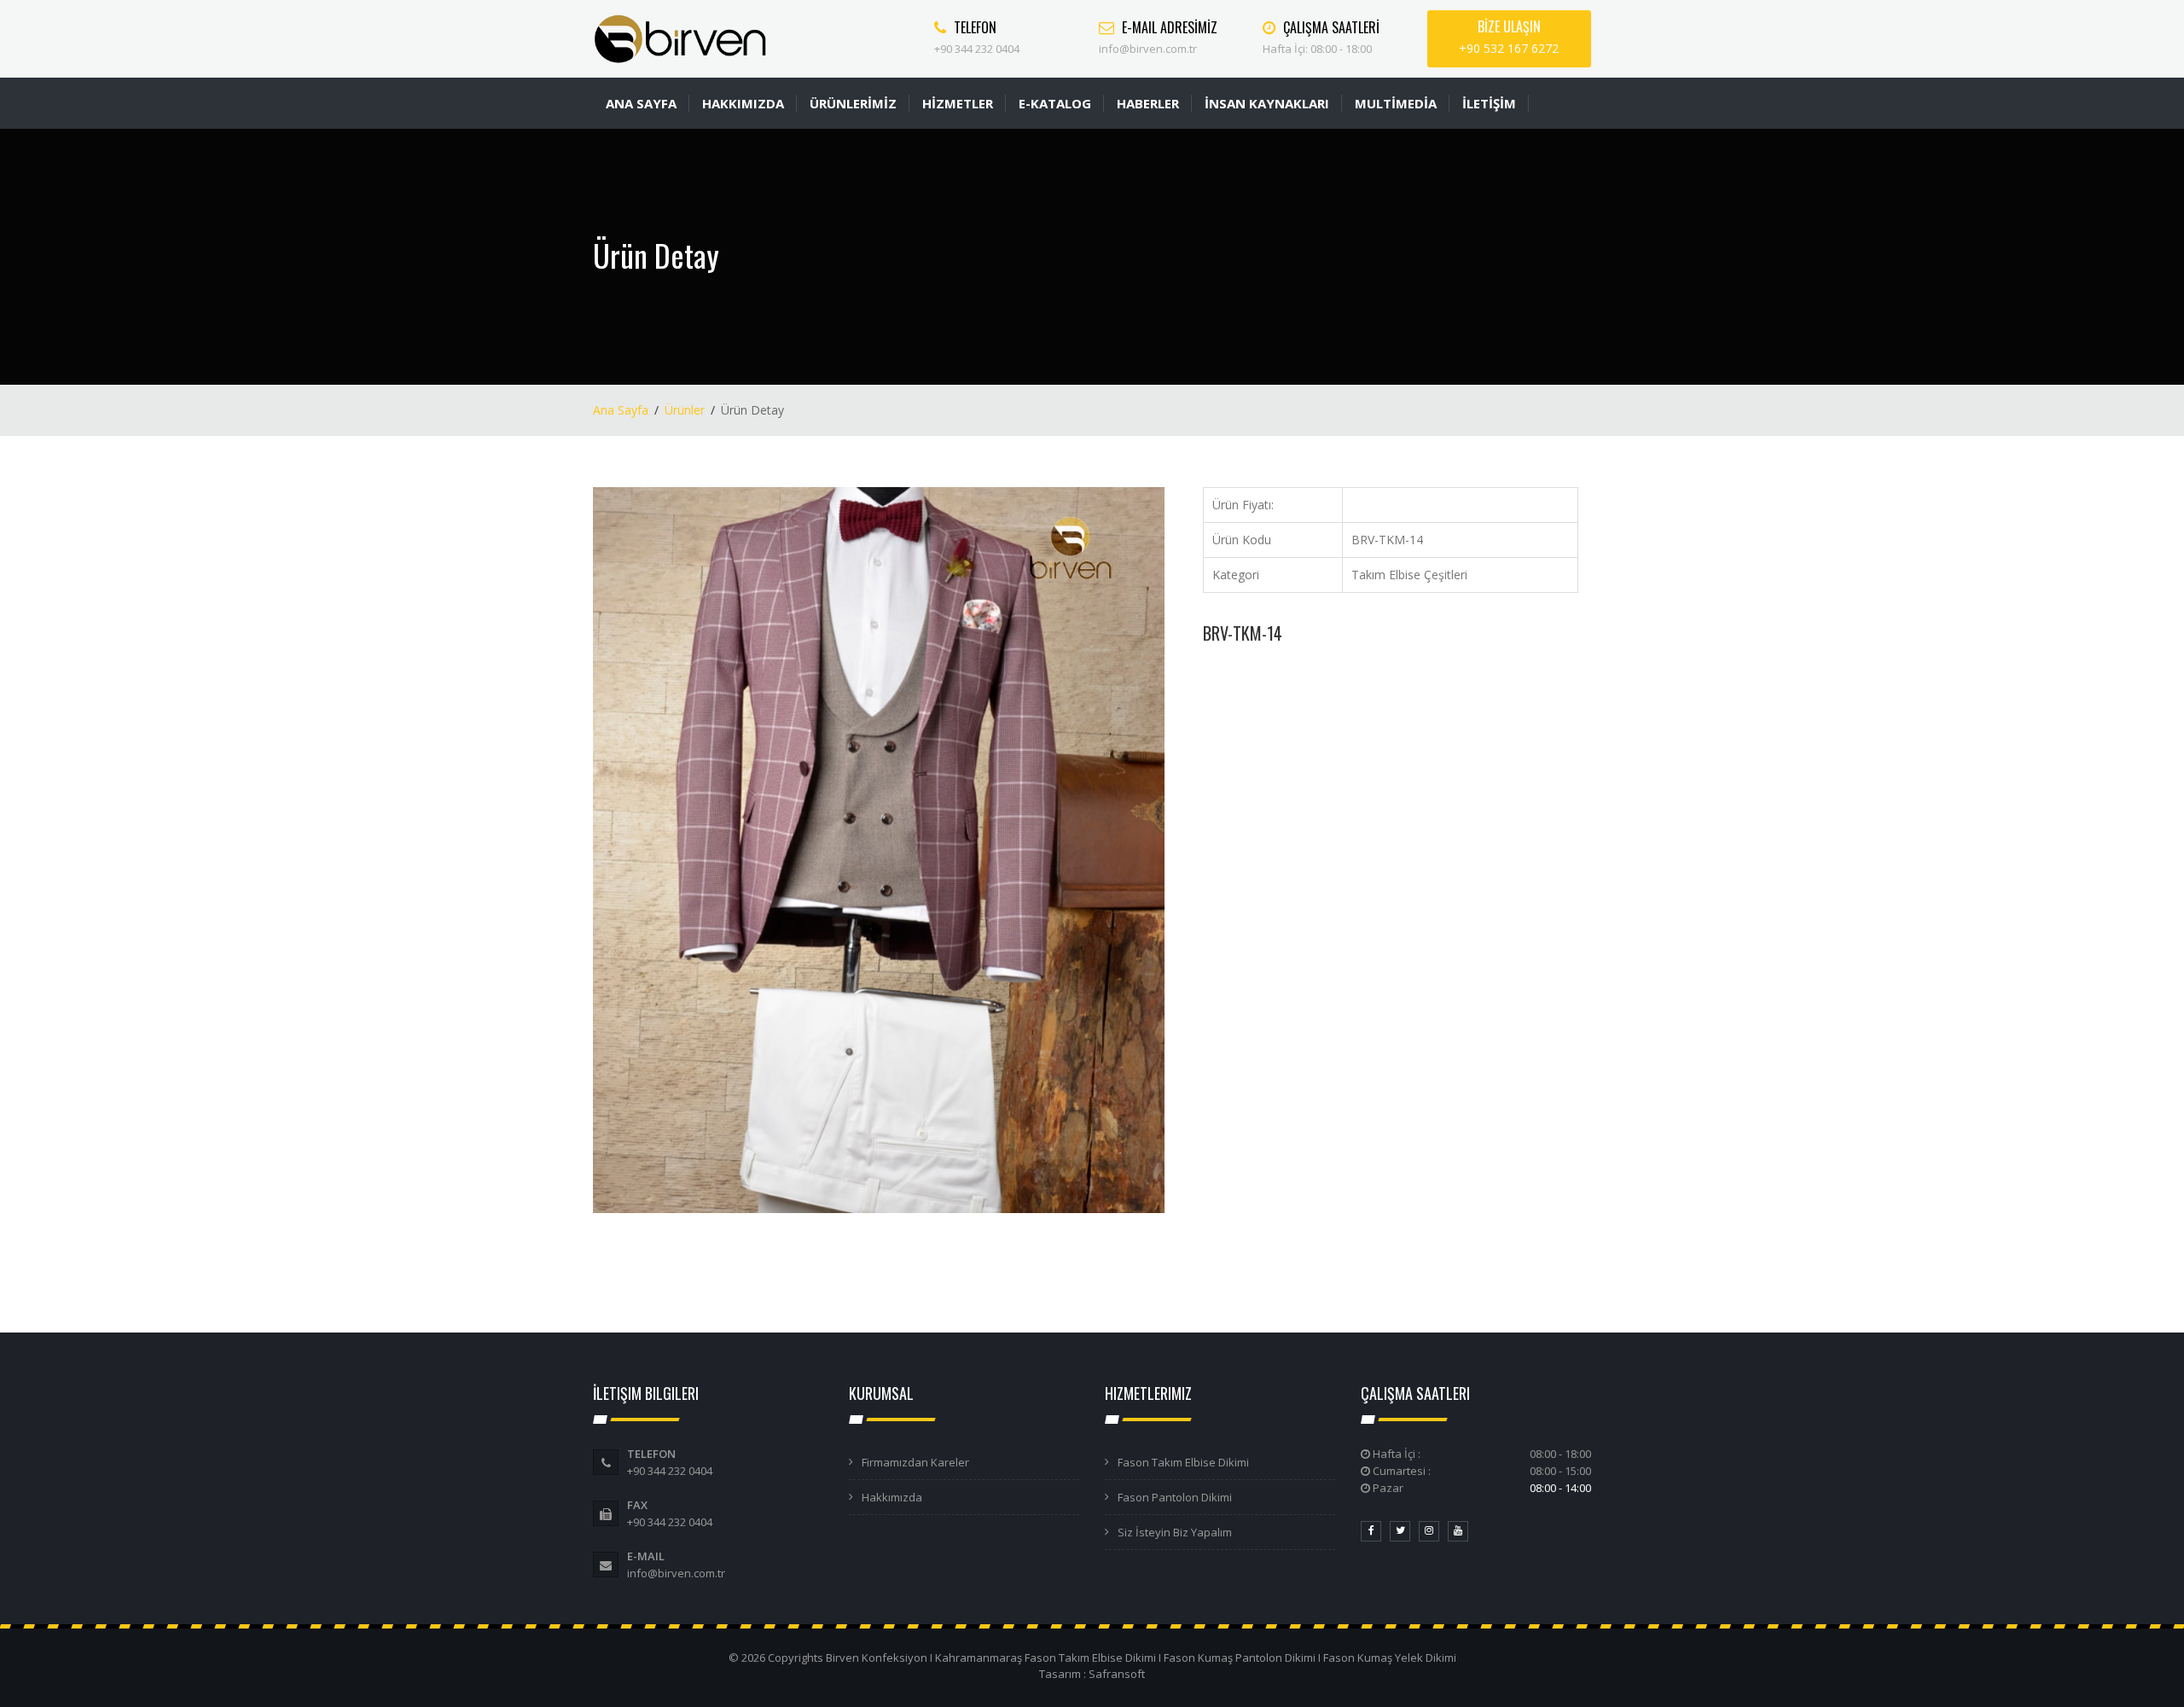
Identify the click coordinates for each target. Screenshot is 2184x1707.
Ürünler (685, 410)
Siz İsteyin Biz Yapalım (1175, 1532)
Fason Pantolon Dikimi (1175, 1497)
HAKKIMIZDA (743, 103)
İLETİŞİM (1489, 103)
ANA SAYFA (641, 103)
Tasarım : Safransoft (1092, 1674)
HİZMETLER (958, 103)
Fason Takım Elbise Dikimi (1183, 1462)
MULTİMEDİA (1396, 103)
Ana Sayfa (621, 410)
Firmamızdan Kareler (915, 1462)
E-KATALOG (1055, 103)
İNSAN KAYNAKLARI (1267, 103)
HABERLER (1148, 103)
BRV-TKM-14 (1243, 633)
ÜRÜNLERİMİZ (853, 103)
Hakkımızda (892, 1497)
